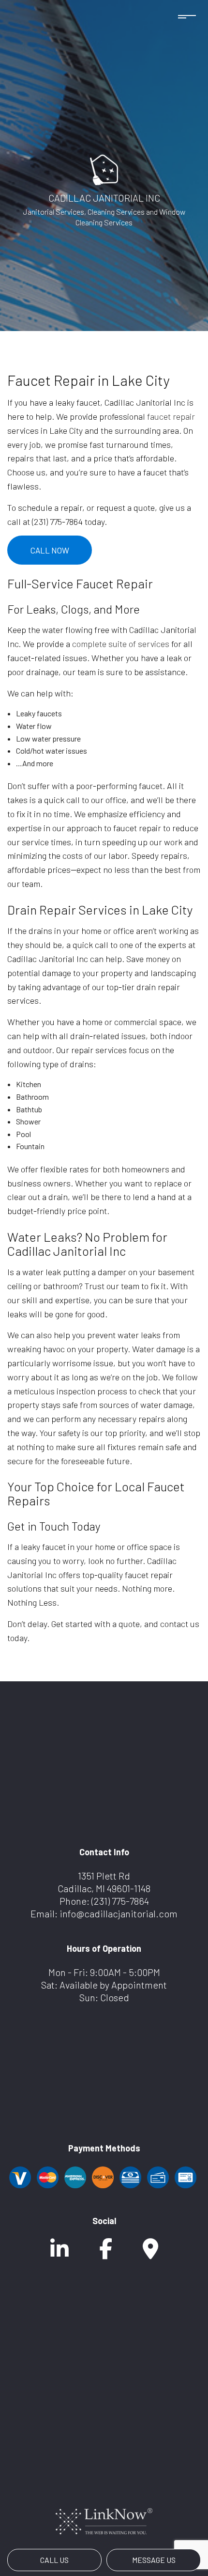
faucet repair (171, 416)
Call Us (54, 2560)
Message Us (154, 2560)
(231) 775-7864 (120, 1901)
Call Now (50, 550)
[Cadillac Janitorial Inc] (104, 168)
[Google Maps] (150, 2253)
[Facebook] (106, 2253)
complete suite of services (121, 644)
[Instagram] (59, 2253)
